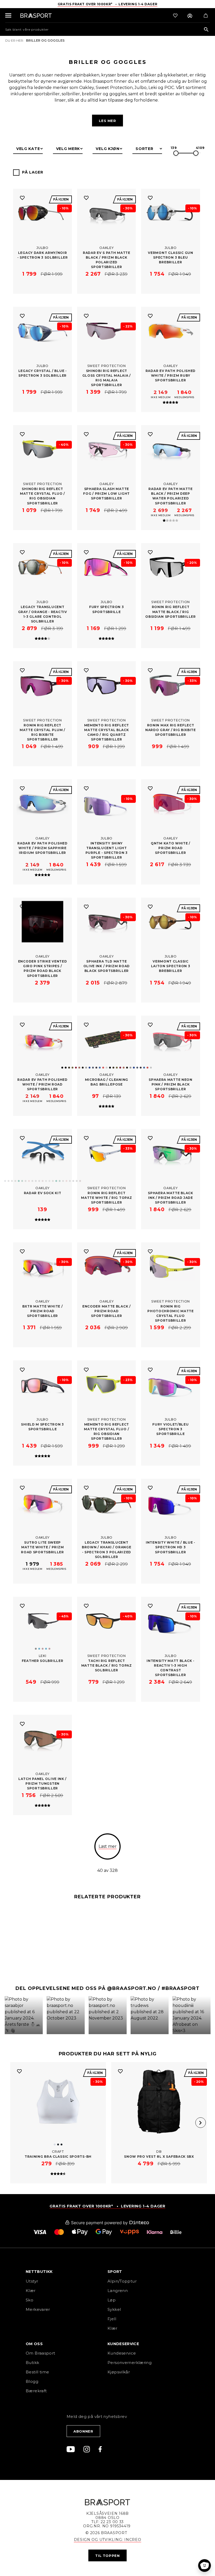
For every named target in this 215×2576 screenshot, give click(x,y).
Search (206, 30)
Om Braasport (41, 2353)
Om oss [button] (34, 2344)
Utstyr (32, 2281)
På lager (33, 172)
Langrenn (118, 2291)
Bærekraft (36, 2391)
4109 (200, 148)
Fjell (112, 2319)
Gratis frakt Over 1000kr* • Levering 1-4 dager (107, 4)
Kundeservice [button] (123, 2344)
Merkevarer (38, 2309)
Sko (29, 2300)
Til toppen (107, 2556)
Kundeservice (122, 2353)
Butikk (32, 2363)
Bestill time (38, 2372)
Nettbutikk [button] (39, 2272)
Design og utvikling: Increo (108, 2540)
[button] (24, 2015)
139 (174, 148)
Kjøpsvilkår (119, 2372)
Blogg (32, 2381)
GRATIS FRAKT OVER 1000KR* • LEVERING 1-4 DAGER (107, 2206)
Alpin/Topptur (122, 2281)
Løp (112, 2300)
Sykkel (114, 2309)
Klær (31, 2291)
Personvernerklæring (130, 2363)
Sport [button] (115, 2272)
